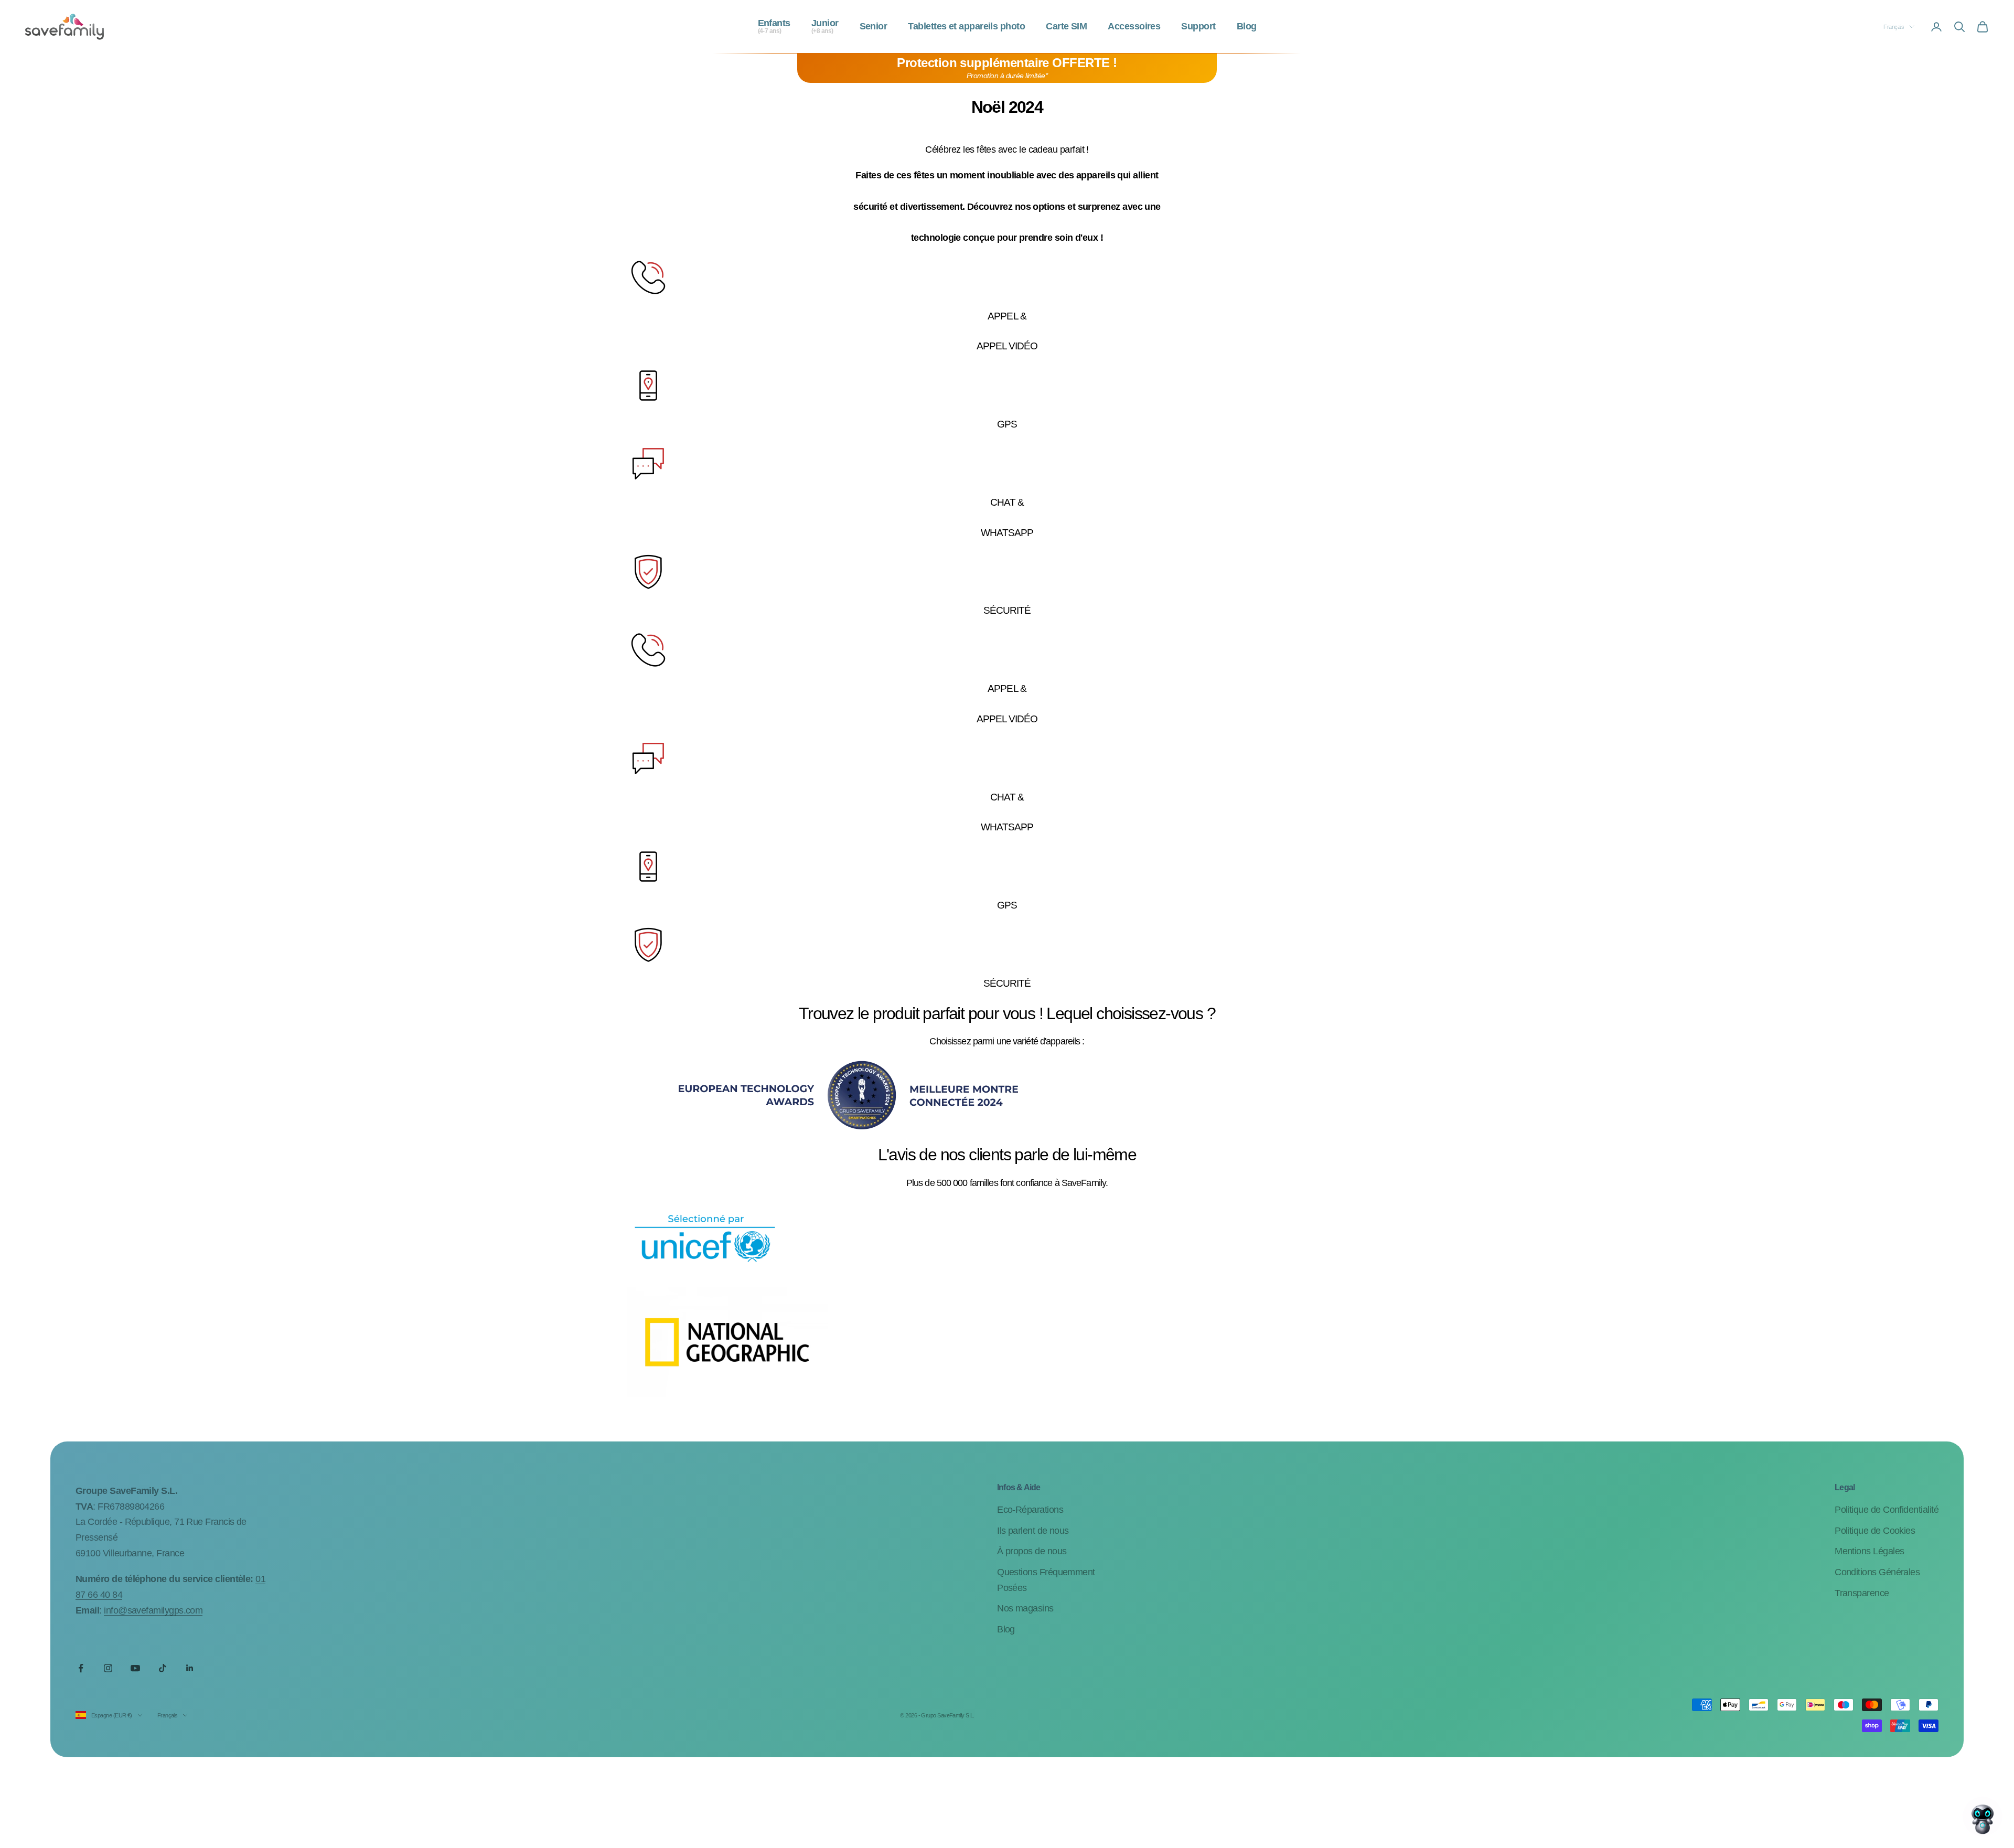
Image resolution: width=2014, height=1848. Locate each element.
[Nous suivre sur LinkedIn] (190, 1668)
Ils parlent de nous (1033, 1531)
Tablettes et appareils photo (966, 27)
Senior (874, 27)
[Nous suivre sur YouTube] (135, 1668)
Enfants (774, 27)
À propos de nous (1032, 1551)
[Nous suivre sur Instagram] (108, 1668)
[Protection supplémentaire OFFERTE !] (1007, 68)
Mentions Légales (1869, 1551)
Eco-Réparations (1030, 1510)
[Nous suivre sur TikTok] (163, 1668)
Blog (1247, 27)
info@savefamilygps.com (153, 1610)
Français (1894, 27)
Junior (825, 27)
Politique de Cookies (1875, 1531)
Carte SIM (1066, 27)
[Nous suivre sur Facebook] (81, 1668)
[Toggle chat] (1983, 1817)
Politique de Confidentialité (1887, 1510)
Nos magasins (1025, 1608)
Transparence (1862, 1593)
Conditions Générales (1877, 1572)
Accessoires (1134, 27)
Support (1198, 27)
